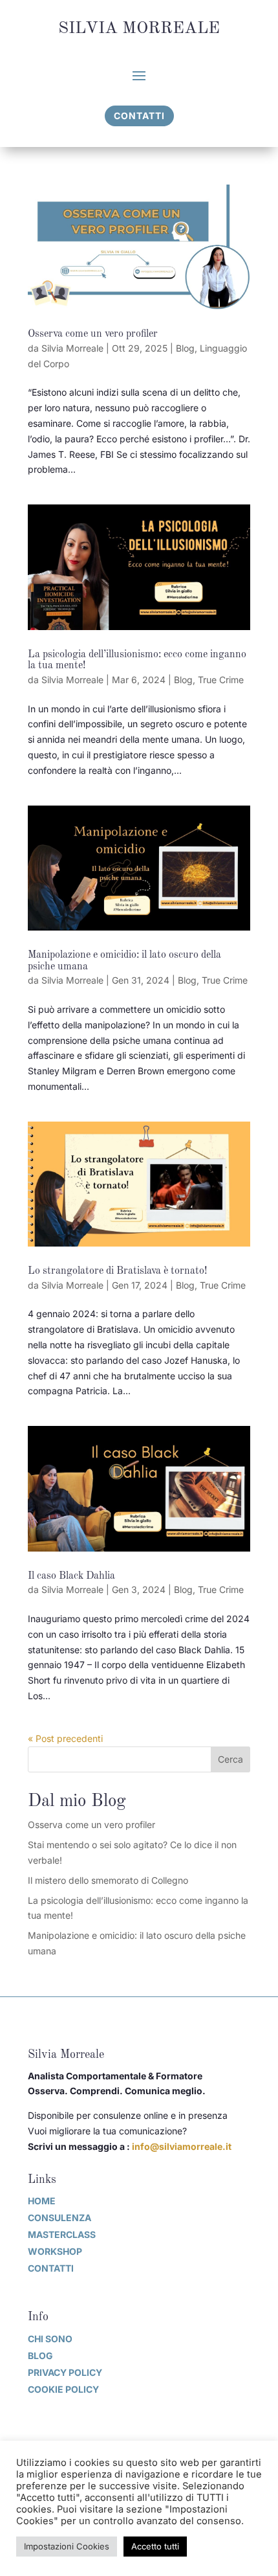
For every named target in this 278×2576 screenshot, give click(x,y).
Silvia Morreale (72, 348)
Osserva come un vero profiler (93, 334)
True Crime (221, 680)
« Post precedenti (65, 1738)
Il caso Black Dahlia (71, 1576)
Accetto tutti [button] (155, 2546)
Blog (185, 348)
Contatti (139, 116)
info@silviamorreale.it (182, 2146)
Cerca (230, 1759)
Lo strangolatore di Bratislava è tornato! (117, 1271)
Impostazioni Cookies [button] (67, 2546)
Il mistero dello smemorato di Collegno (108, 1880)
